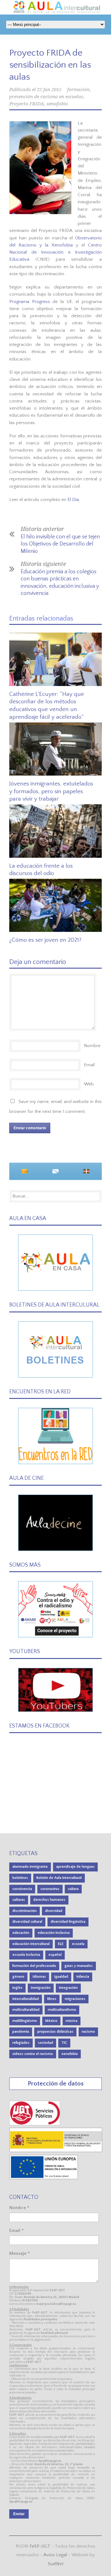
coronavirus (50, 1889)
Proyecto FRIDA (27, 104)
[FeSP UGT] (35, 2124)
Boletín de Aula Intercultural (59, 1878)
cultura (73, 1889)
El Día (73, 500)
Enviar (19, 2514)
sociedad (45, 2043)
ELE (61, 1944)
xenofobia (57, 104)
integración (68, 1988)
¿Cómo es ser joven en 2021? (45, 940)
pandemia (21, 2032)
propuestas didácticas (55, 2032)
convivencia (22, 1889)
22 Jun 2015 (49, 90)
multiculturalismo (62, 2010)
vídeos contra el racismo (33, 2054)
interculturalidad (26, 1999)
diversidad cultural (27, 1922)
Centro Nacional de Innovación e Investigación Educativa (55, 252)
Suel (56, 2564)
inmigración (41, 1988)
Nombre (92, 1046)
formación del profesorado (34, 1966)
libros (52, 1999)
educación (21, 1933)
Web (89, 1084)
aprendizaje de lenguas (75, 1867)
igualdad (61, 1977)
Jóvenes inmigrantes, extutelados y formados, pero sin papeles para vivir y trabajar (51, 791)
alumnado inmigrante (30, 1867)
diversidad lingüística (68, 1922)
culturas (19, 1900)
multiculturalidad (26, 2010)
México (51, 2021)
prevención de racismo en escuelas (46, 97)
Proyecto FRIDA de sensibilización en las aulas (50, 65)
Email (89, 1065)
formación (78, 90)
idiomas (39, 1977)
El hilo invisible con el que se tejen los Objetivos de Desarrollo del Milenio (60, 544)
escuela (78, 1944)
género (18, 1977)
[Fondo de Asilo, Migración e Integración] (44, 2178)
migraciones (75, 1999)
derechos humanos (49, 1900)
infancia (83, 1977)
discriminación (25, 1911)
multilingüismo (25, 2021)
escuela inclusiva (26, 1955)
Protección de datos (56, 2084)
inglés (17, 1988)
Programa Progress (31, 302)
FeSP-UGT (40, 2546)
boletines (20, 1878)
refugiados (21, 2043)
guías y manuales (79, 1966)
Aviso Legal (55, 2555)
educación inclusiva (54, 1933)
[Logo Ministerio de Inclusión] (56, 2151)
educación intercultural (31, 1944)
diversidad (54, 1911)
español (55, 1955)
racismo (88, 2032)
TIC (64, 2043)
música (72, 2021)
